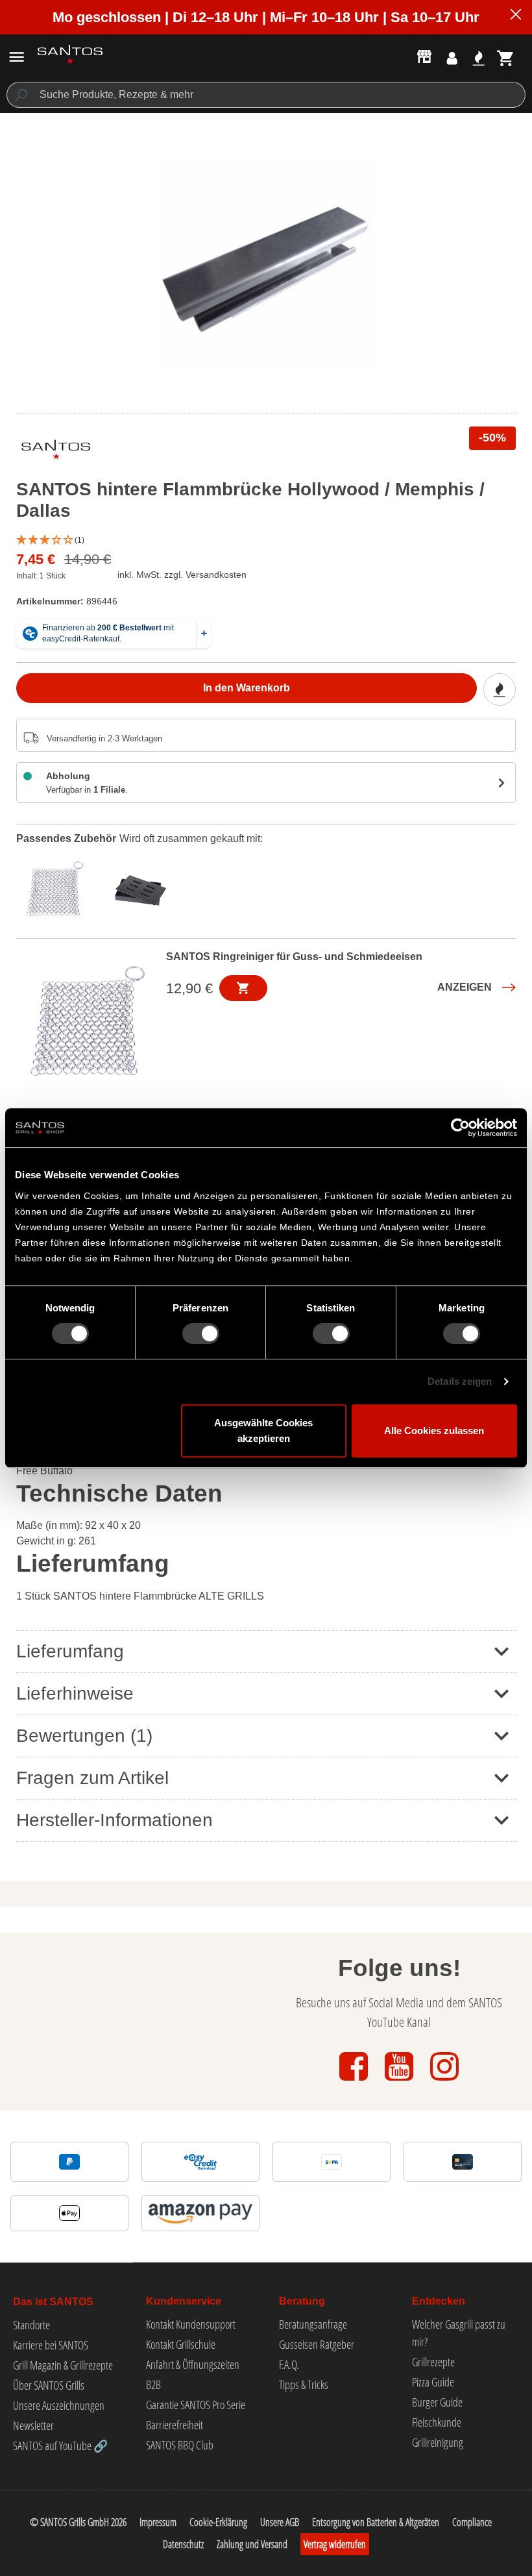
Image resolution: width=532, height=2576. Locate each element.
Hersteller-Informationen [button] (115, 1820)
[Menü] (17, 57)
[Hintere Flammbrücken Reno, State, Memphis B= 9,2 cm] (266, 263)
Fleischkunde (437, 2422)
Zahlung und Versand (252, 2544)
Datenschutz (183, 2544)
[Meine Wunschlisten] (478, 58)
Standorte (31, 2325)
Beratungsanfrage (313, 2324)
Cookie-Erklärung (218, 2522)
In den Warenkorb (247, 688)
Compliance (472, 2522)
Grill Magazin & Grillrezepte (63, 2365)
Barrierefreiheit (175, 2425)
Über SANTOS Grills (49, 2385)
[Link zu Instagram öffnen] (444, 2082)
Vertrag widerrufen (335, 2544)
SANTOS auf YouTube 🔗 (60, 2446)
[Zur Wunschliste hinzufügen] (500, 689)
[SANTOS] (56, 452)
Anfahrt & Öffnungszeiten (193, 2364)
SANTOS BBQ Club (180, 2445)
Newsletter (33, 2425)
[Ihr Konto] (452, 58)
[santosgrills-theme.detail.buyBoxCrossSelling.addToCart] (243, 988)
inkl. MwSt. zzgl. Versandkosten (182, 575)
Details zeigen (460, 1381)
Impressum (158, 2522)
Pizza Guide (433, 2382)
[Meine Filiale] (424, 56)
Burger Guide (437, 2402)
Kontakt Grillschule (181, 2344)
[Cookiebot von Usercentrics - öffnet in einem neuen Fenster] (460, 1128)
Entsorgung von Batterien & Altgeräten (376, 2522)
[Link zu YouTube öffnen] (400, 2082)
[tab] (58, 887)
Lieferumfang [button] (70, 1651)
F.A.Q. (289, 2364)
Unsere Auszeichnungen (59, 2405)
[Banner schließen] (516, 16)
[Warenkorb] (506, 58)
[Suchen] (20, 95)
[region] (266, 263)
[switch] (201, 1333)
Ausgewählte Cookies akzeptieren (263, 1430)
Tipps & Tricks (304, 2384)
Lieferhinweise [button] (75, 1693)
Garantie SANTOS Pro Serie (196, 2405)
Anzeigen (465, 987)
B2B (153, 2384)
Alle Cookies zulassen (434, 1430)
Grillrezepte (433, 2362)
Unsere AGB (280, 2522)
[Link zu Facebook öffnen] (355, 2082)
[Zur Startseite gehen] (70, 54)
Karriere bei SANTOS (51, 2345)
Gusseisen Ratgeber (317, 2344)
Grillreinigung (438, 2442)
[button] (266, 540)
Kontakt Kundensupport (191, 2324)
